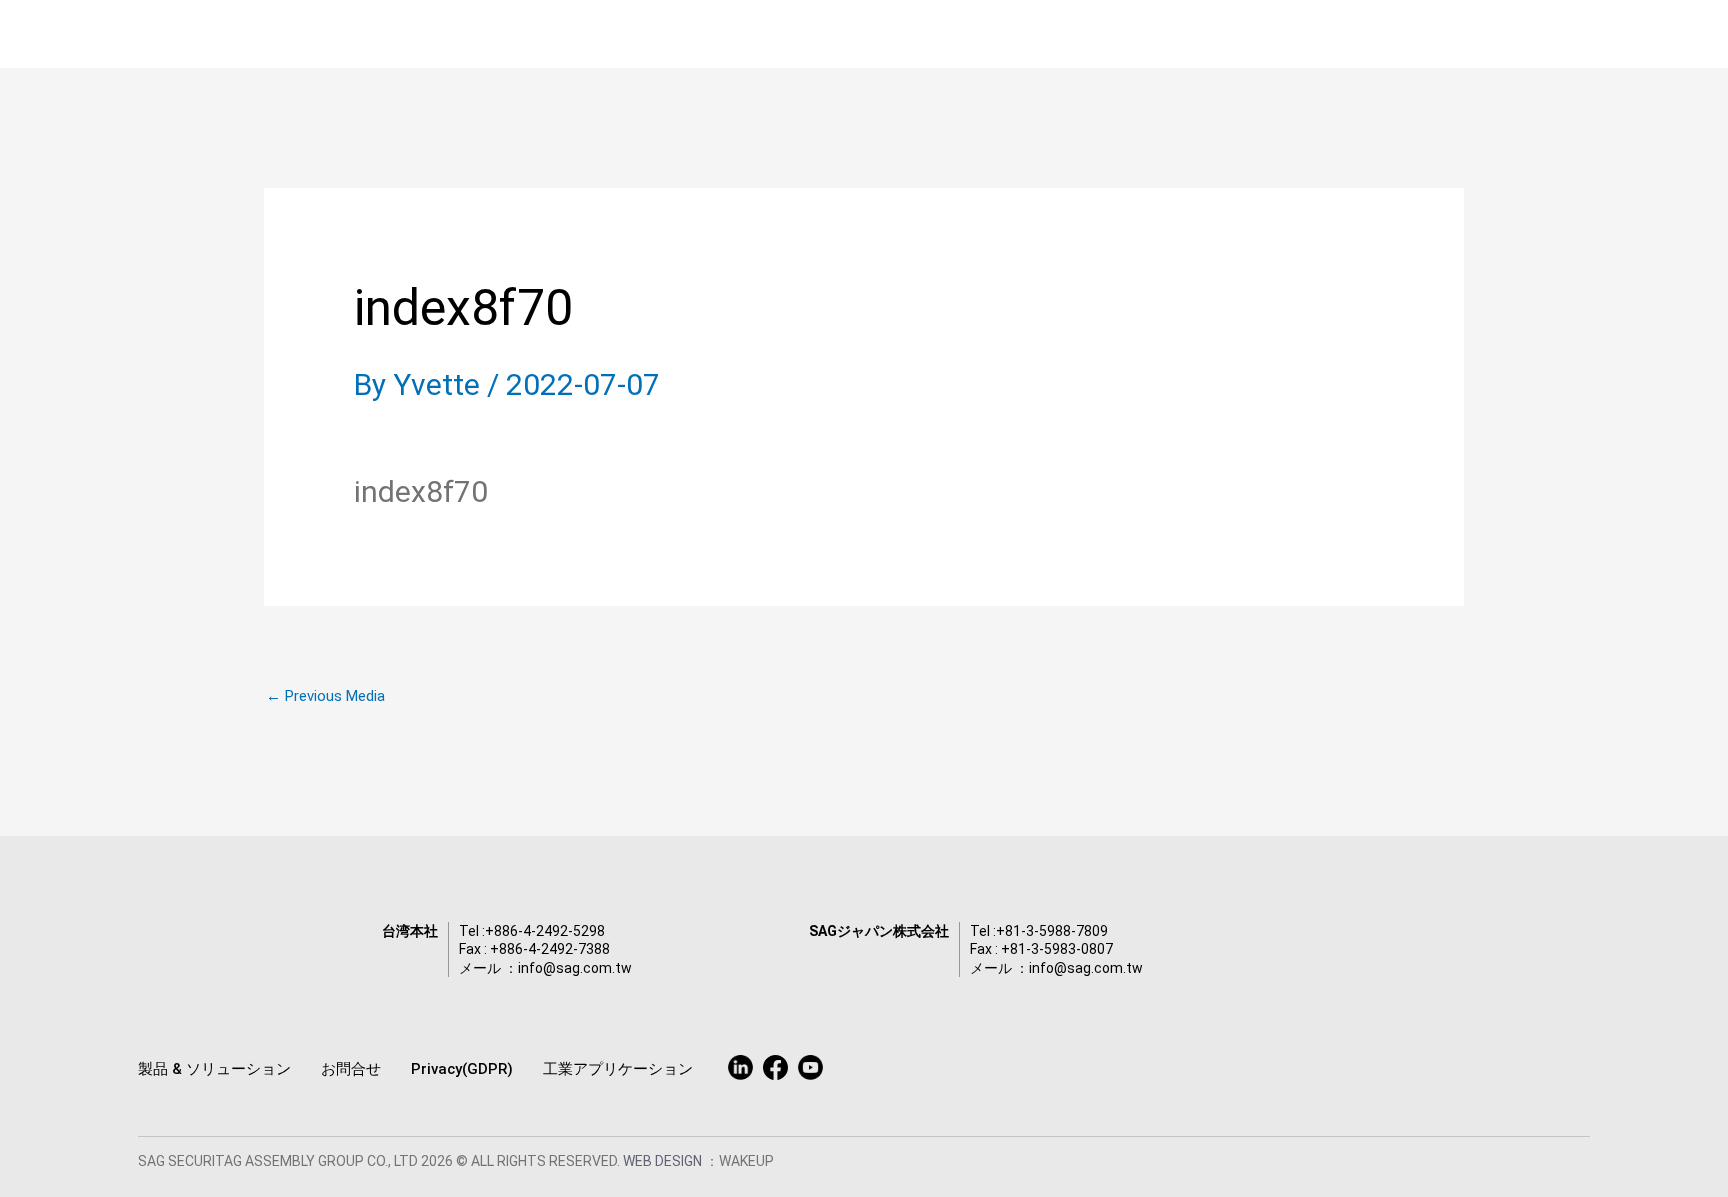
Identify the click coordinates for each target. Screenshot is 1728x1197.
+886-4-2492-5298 (545, 931)
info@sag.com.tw (575, 968)
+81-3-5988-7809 (1052, 931)
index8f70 (421, 491)
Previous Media (325, 696)
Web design (664, 1161)
